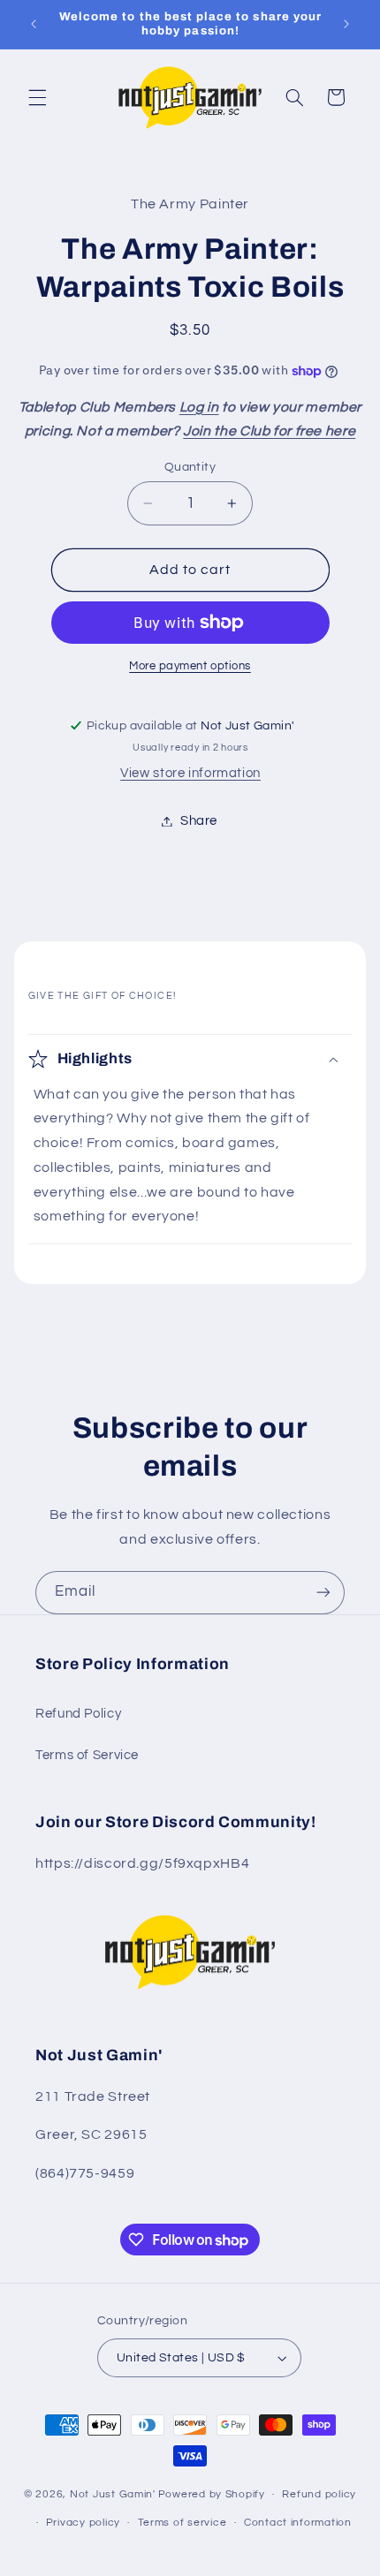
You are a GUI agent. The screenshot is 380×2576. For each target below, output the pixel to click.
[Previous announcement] (34, 24)
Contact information (298, 2523)
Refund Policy (78, 1714)
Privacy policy (83, 2523)
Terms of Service (87, 1755)
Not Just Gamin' (113, 2494)
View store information (190, 773)
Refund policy (319, 2494)
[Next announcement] (346, 24)
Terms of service (182, 2523)
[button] (37, 97)
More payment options (190, 666)
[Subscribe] (323, 1593)
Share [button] (199, 821)
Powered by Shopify (212, 2494)
